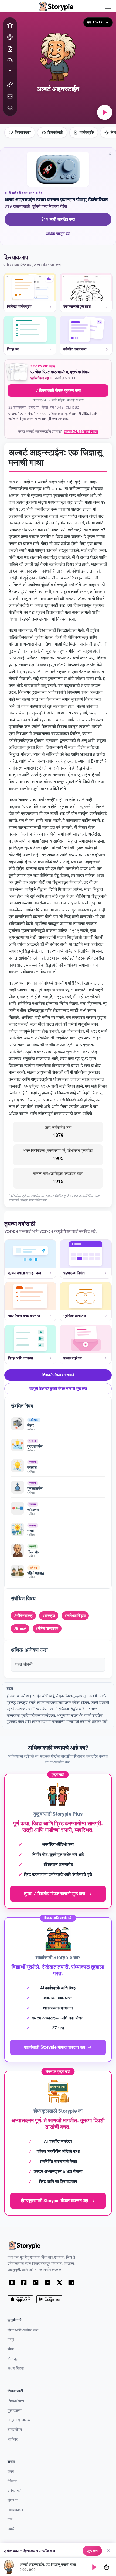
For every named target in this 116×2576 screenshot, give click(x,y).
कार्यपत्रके (87, 132)
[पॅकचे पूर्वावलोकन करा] (18, 373)
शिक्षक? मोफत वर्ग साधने (58, 1375)
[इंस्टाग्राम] (12, 2282)
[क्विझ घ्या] (10, 61)
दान (10, 2519)
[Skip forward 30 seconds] (107, 2567)
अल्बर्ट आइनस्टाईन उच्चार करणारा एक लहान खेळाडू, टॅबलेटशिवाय (56, 199)
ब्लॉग (11, 2472)
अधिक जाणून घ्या (68, 235)
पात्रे (11, 2340)
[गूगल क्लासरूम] (10, 96)
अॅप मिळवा (16, 2368)
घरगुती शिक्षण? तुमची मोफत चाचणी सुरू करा (58, 1389)
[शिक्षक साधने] (10, 108)
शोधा (11, 2349)
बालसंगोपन (15, 2430)
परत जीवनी (24, 1664)
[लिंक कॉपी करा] (10, 84)
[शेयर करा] (10, 73)
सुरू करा (92, 2551)
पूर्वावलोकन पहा (40, 378)
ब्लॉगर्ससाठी (15, 2491)
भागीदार (13, 2439)
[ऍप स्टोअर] (20, 2299)
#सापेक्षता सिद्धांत (75, 1616)
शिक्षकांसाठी (55, 132)
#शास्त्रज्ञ (49, 1616)
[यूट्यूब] (47, 2282)
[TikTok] (36, 2282)
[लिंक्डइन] (71, 2282)
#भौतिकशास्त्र (23, 1616)
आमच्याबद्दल (15, 2510)
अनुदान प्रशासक (19, 2420)
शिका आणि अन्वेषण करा (23, 2330)
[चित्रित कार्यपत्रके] (10, 49)
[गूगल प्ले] (49, 2299)
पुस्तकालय (15, 2411)
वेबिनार (12, 2481)
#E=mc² (20, 1628)
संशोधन (13, 2500)
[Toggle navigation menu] (108, 6)
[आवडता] (10, 25)
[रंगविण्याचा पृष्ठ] (10, 37)
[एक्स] (59, 2282)
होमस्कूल (13, 2359)
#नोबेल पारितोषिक (47, 1628)
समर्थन (12, 2529)
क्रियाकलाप (23, 132)
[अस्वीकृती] (108, 2551)
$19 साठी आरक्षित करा (58, 219)
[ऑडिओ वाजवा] (105, 112)
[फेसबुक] (24, 2282)
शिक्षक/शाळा (16, 2401)
